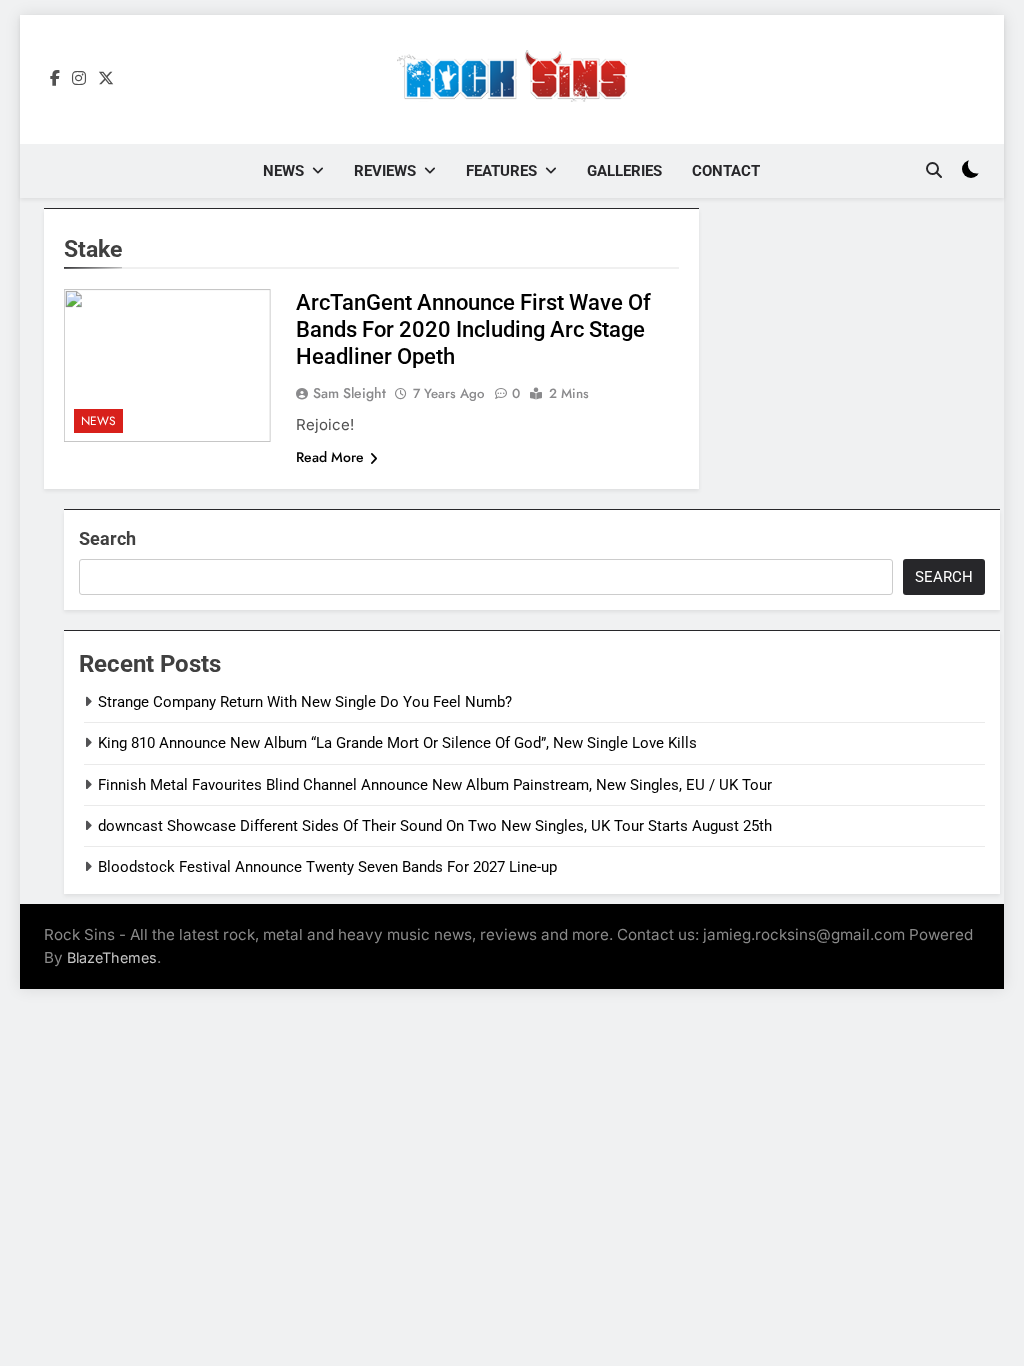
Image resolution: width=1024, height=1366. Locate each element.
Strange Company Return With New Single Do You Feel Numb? (305, 702)
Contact (726, 171)
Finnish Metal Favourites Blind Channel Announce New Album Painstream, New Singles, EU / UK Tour (435, 785)
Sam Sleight (349, 393)
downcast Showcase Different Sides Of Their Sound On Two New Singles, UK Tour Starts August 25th (435, 826)
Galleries (624, 171)
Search (107, 538)
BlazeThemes (112, 957)
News (283, 171)
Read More (330, 457)
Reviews (385, 171)
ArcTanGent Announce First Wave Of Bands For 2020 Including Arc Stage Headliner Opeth (473, 329)
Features (501, 171)
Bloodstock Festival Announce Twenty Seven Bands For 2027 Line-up (327, 867)
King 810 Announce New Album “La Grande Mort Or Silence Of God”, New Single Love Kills (397, 743)
